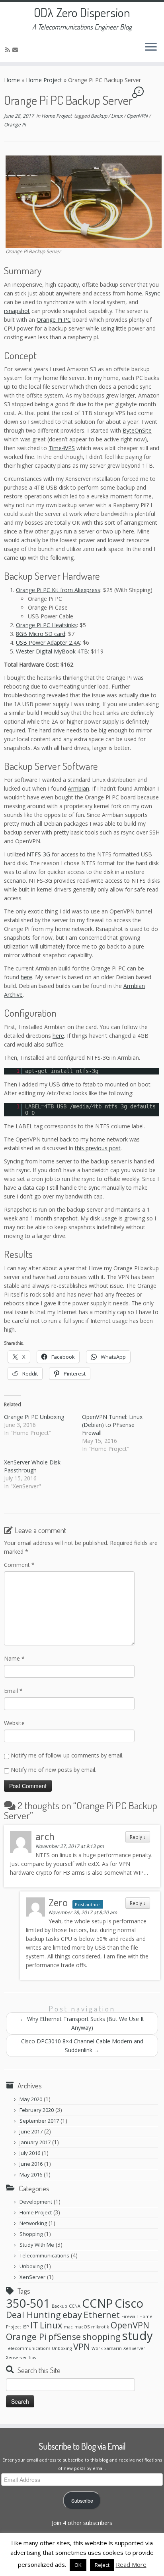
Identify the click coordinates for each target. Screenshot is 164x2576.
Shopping (31, 2234)
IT (34, 2325)
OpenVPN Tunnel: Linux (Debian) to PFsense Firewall (112, 1425)
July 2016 (30, 2153)
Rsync (152, 293)
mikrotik (100, 2327)
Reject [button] (102, 2565)
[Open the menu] (151, 47)
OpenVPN (138, 116)
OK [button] (78, 2565)
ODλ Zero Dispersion (82, 12)
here (26, 977)
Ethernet (102, 2315)
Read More (131, 2564)
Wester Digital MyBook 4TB (52, 651)
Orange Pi (15, 125)
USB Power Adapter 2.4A (48, 643)
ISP (26, 2327)
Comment (19, 1565)
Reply (138, 1837)
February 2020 (37, 2110)
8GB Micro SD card (41, 634)
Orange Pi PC (54, 320)
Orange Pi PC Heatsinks (46, 625)
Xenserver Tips (21, 2358)
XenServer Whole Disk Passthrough (32, 1466)
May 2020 (31, 2099)
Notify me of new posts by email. (54, 1770)
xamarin (113, 2348)
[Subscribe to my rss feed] (9, 50)
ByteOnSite (137, 430)
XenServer (32, 2277)
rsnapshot (17, 311)
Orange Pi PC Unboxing (34, 1417)
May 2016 (31, 2175)
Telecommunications (44, 2255)
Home (12, 80)
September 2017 (39, 2121)
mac (68, 2327)
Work (97, 2348)
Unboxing (31, 2266)
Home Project (44, 80)
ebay (72, 2315)
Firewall (130, 2316)
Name (14, 1658)
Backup (100, 116)
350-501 (28, 2303)
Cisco (129, 2303)
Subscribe (82, 2501)
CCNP (98, 2303)
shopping (102, 2337)
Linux (117, 116)
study (138, 2336)
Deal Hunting (33, 2315)
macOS (82, 2327)
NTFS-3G (38, 854)
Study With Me (37, 2245)
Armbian (78, 788)
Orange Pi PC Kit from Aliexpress (58, 590)
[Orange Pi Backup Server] (84, 201)
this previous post (98, 1148)
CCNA (75, 2306)
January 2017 (35, 2142)
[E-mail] (16, 50)
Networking (33, 2223)
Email (13, 1691)
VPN (82, 2347)
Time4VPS (62, 448)
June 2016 (31, 2164)
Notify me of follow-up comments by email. (67, 1755)
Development (36, 2202)
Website (14, 1723)
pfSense (64, 2337)
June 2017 (31, 2131)
